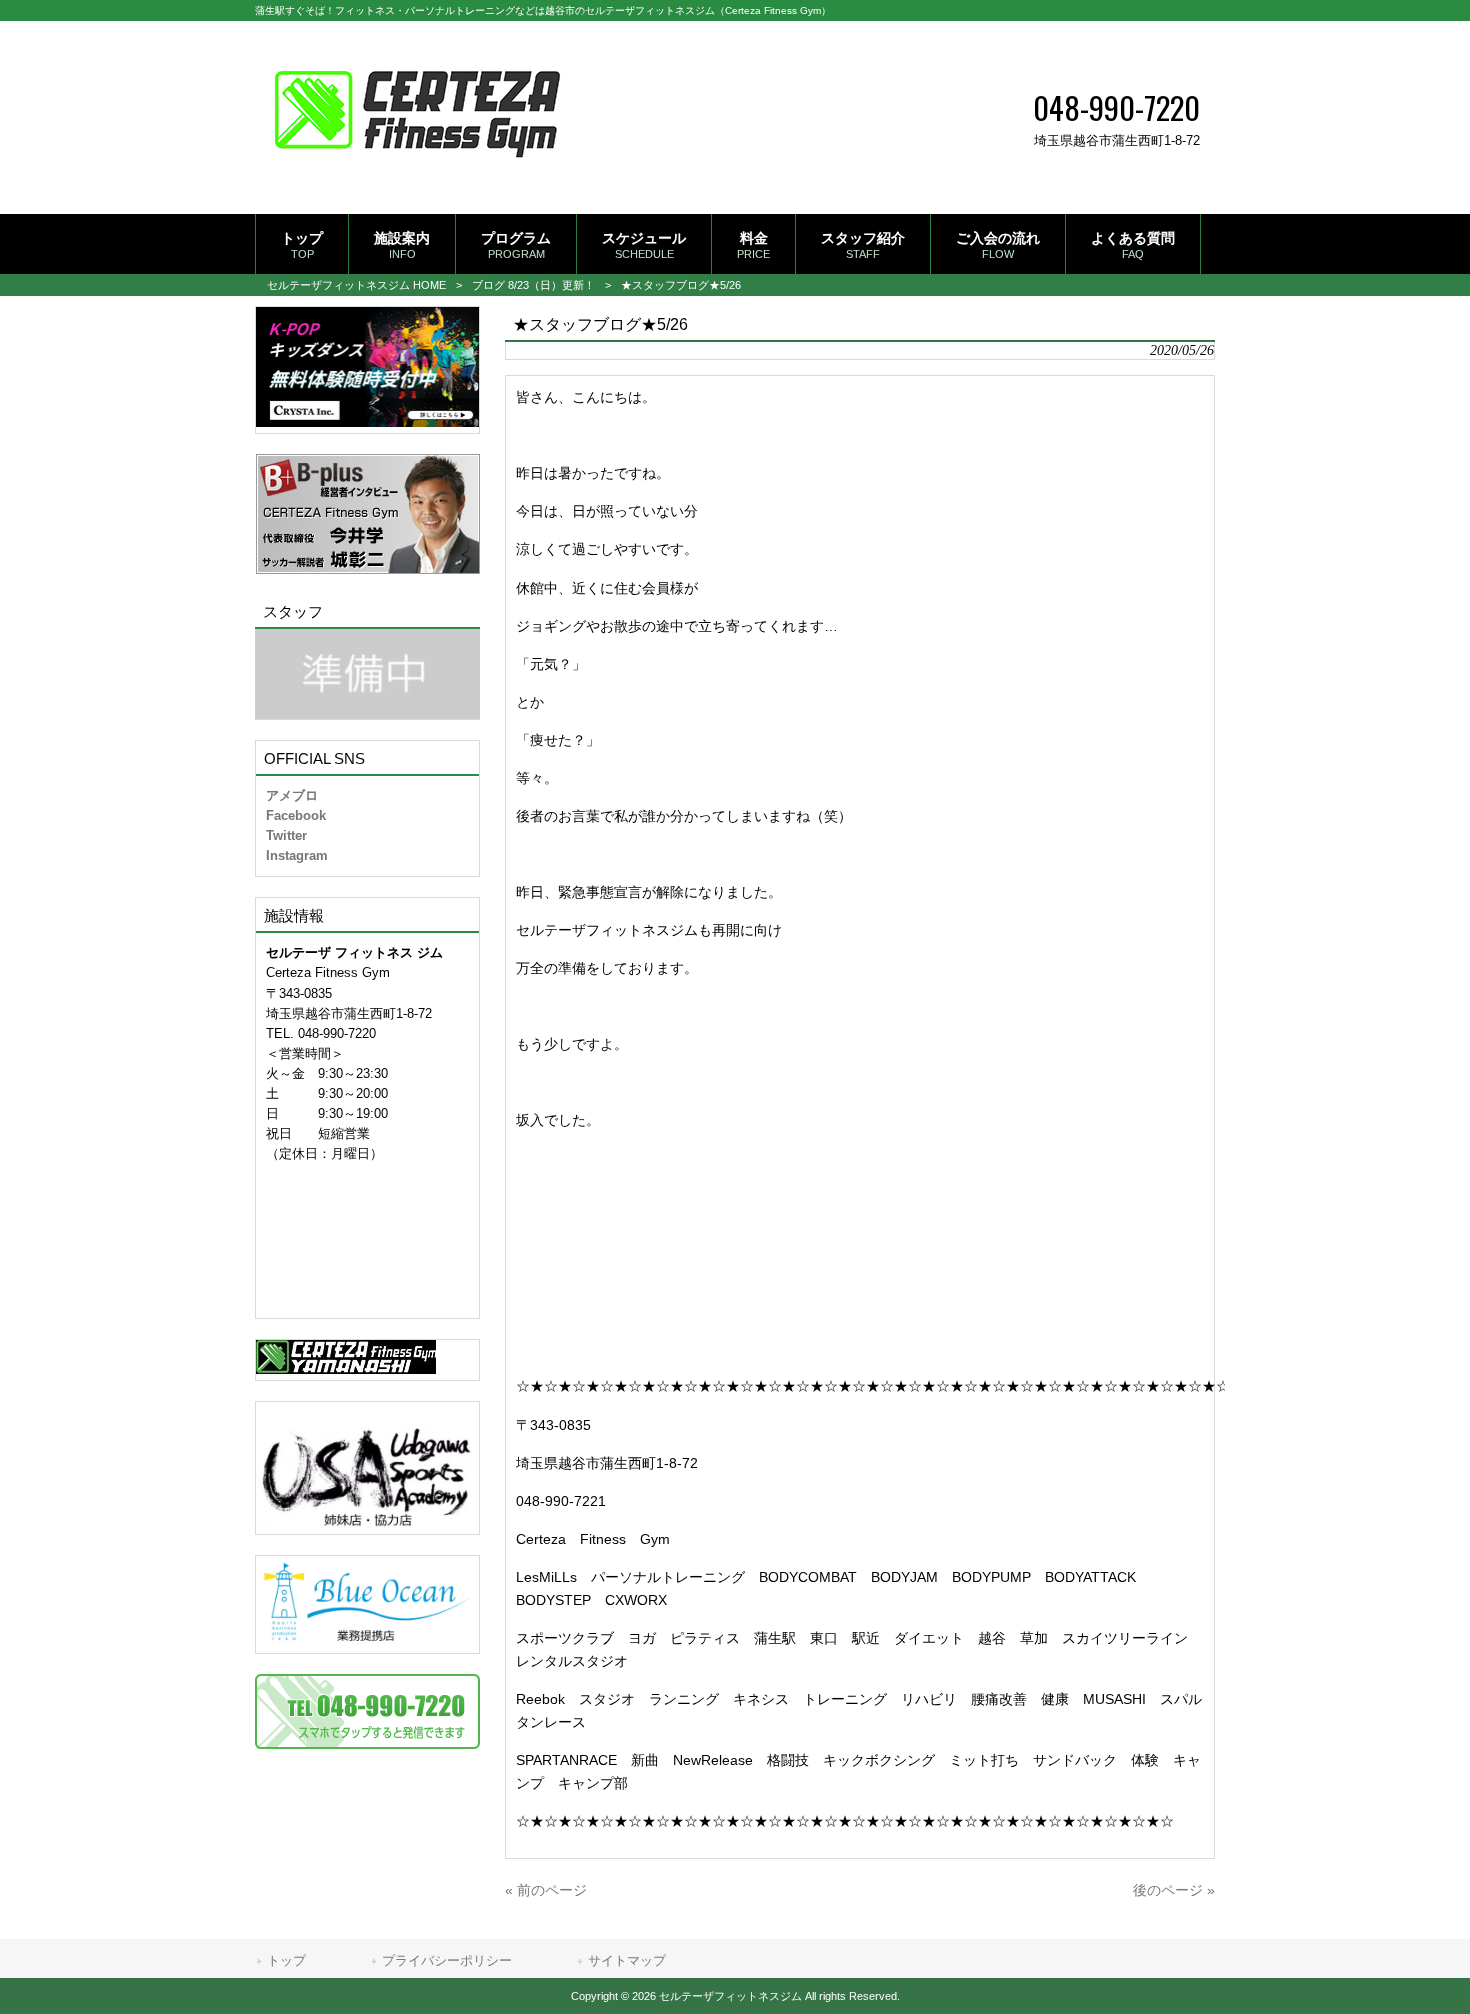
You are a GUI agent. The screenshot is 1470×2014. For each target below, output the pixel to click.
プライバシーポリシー (447, 1960)
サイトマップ (627, 1960)
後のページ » (1174, 1890)
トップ (286, 1960)
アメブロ (292, 795)
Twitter (286, 835)
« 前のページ (546, 1890)
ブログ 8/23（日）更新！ (533, 285)
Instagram (297, 855)
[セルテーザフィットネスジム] (417, 182)
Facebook (296, 815)
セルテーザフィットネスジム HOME (356, 285)
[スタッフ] (367, 674)
